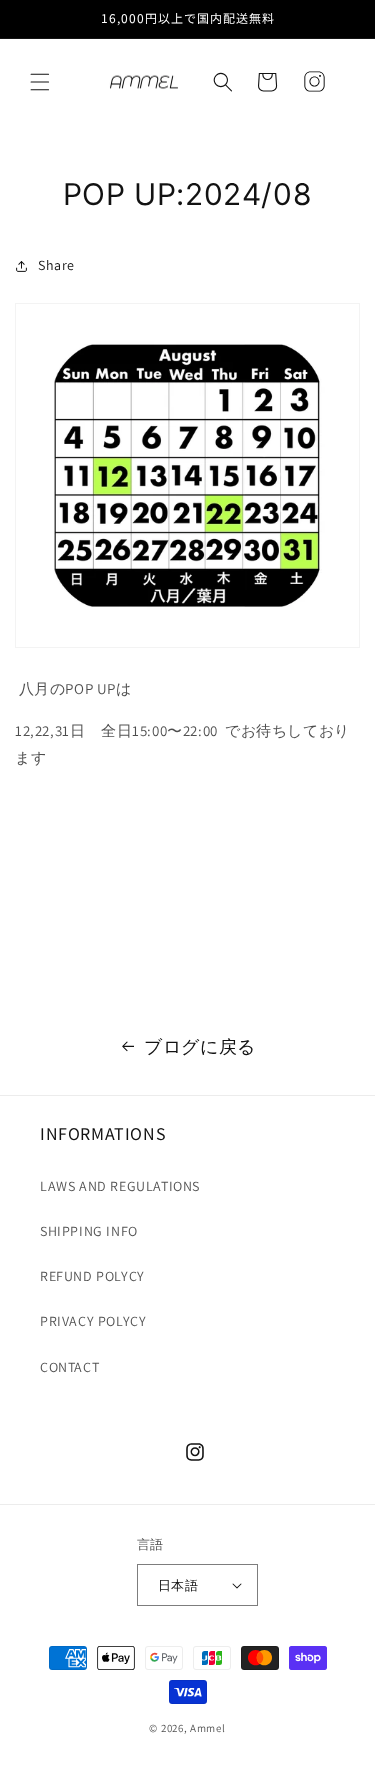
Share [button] (56, 265)
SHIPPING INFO (89, 1231)
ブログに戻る (200, 1046)
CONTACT (69, 1367)
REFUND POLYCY (92, 1276)
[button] (40, 82)
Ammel (208, 1728)
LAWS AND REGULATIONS (120, 1186)
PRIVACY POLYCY (93, 1321)
